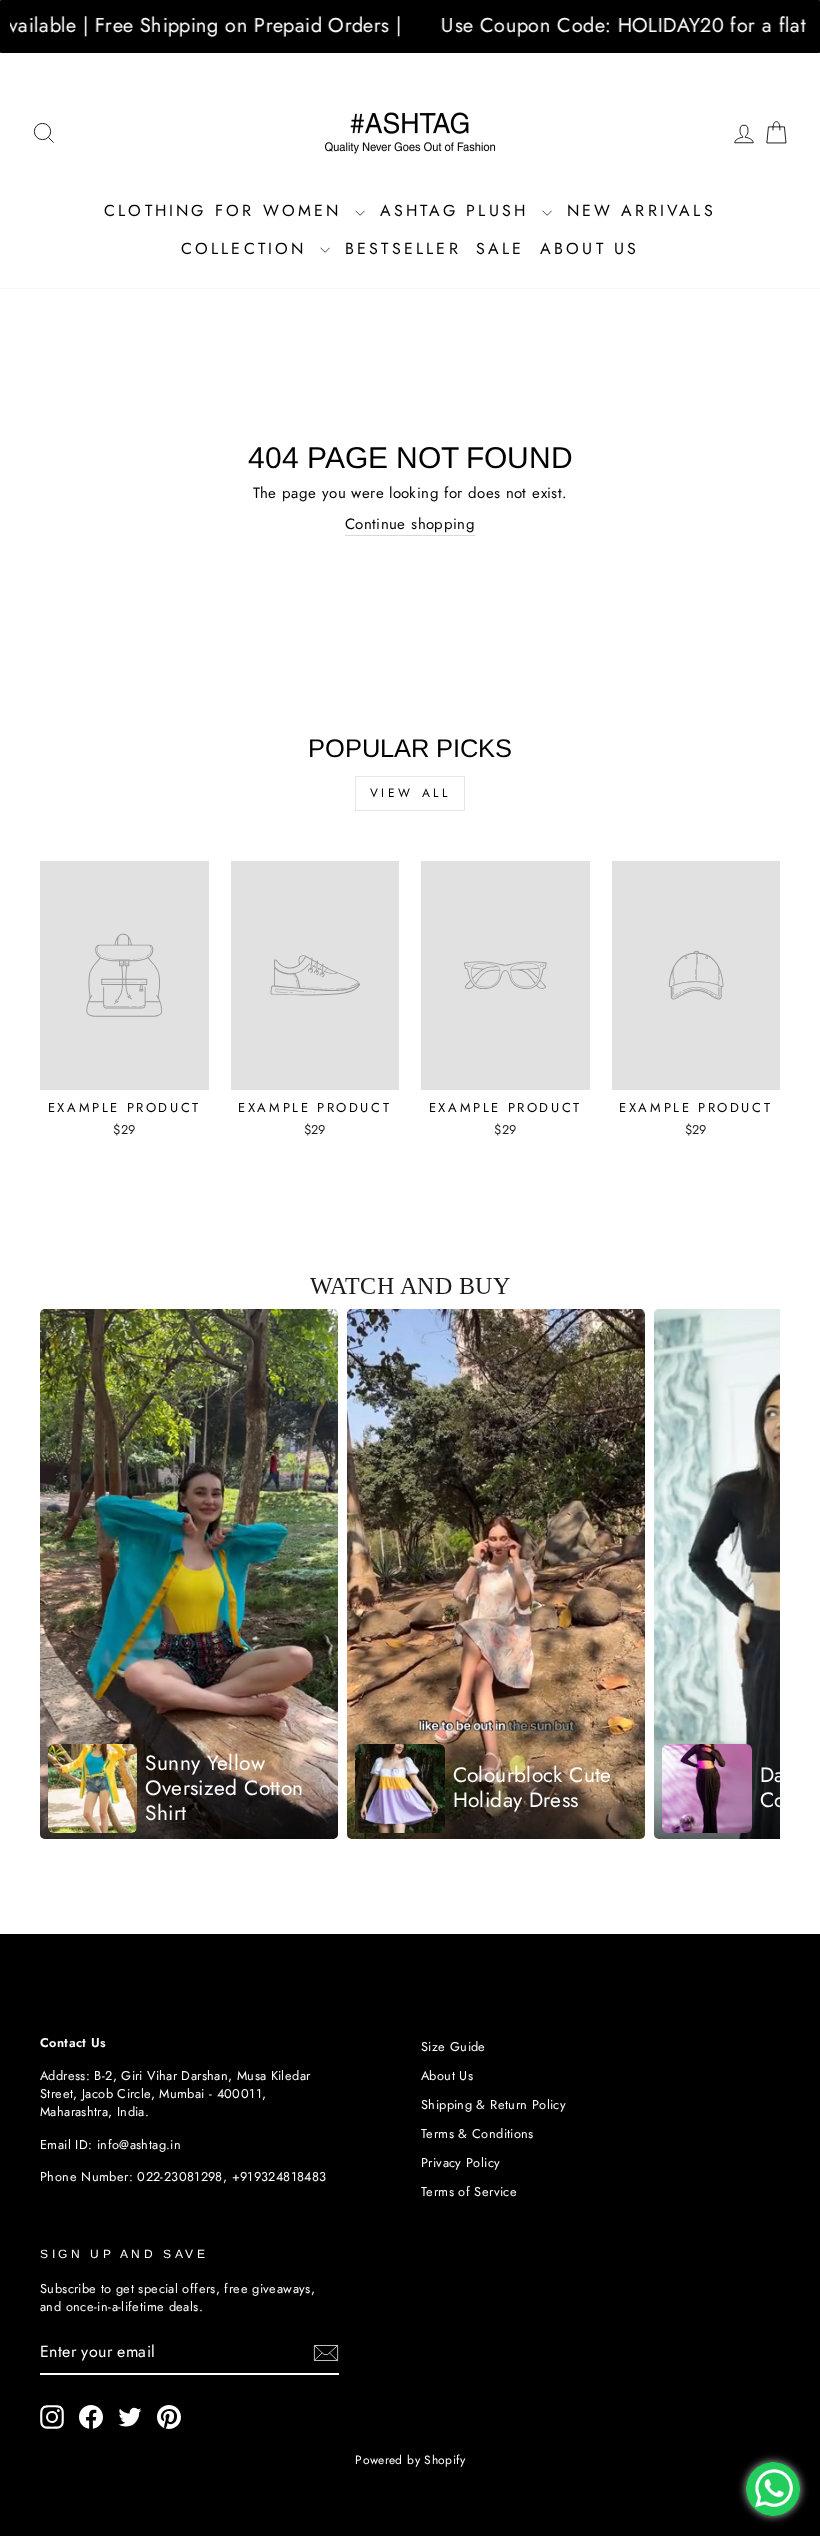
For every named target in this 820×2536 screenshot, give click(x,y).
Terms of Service (469, 2191)
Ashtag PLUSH (458, 210)
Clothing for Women (227, 210)
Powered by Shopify (410, 2460)
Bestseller (403, 248)
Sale (500, 248)
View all (410, 793)
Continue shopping (410, 524)
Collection (248, 248)
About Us (590, 248)
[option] (189, 1574)
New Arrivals (641, 210)
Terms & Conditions (477, 2133)
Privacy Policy (460, 2162)
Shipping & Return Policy (493, 2104)
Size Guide (453, 2046)
